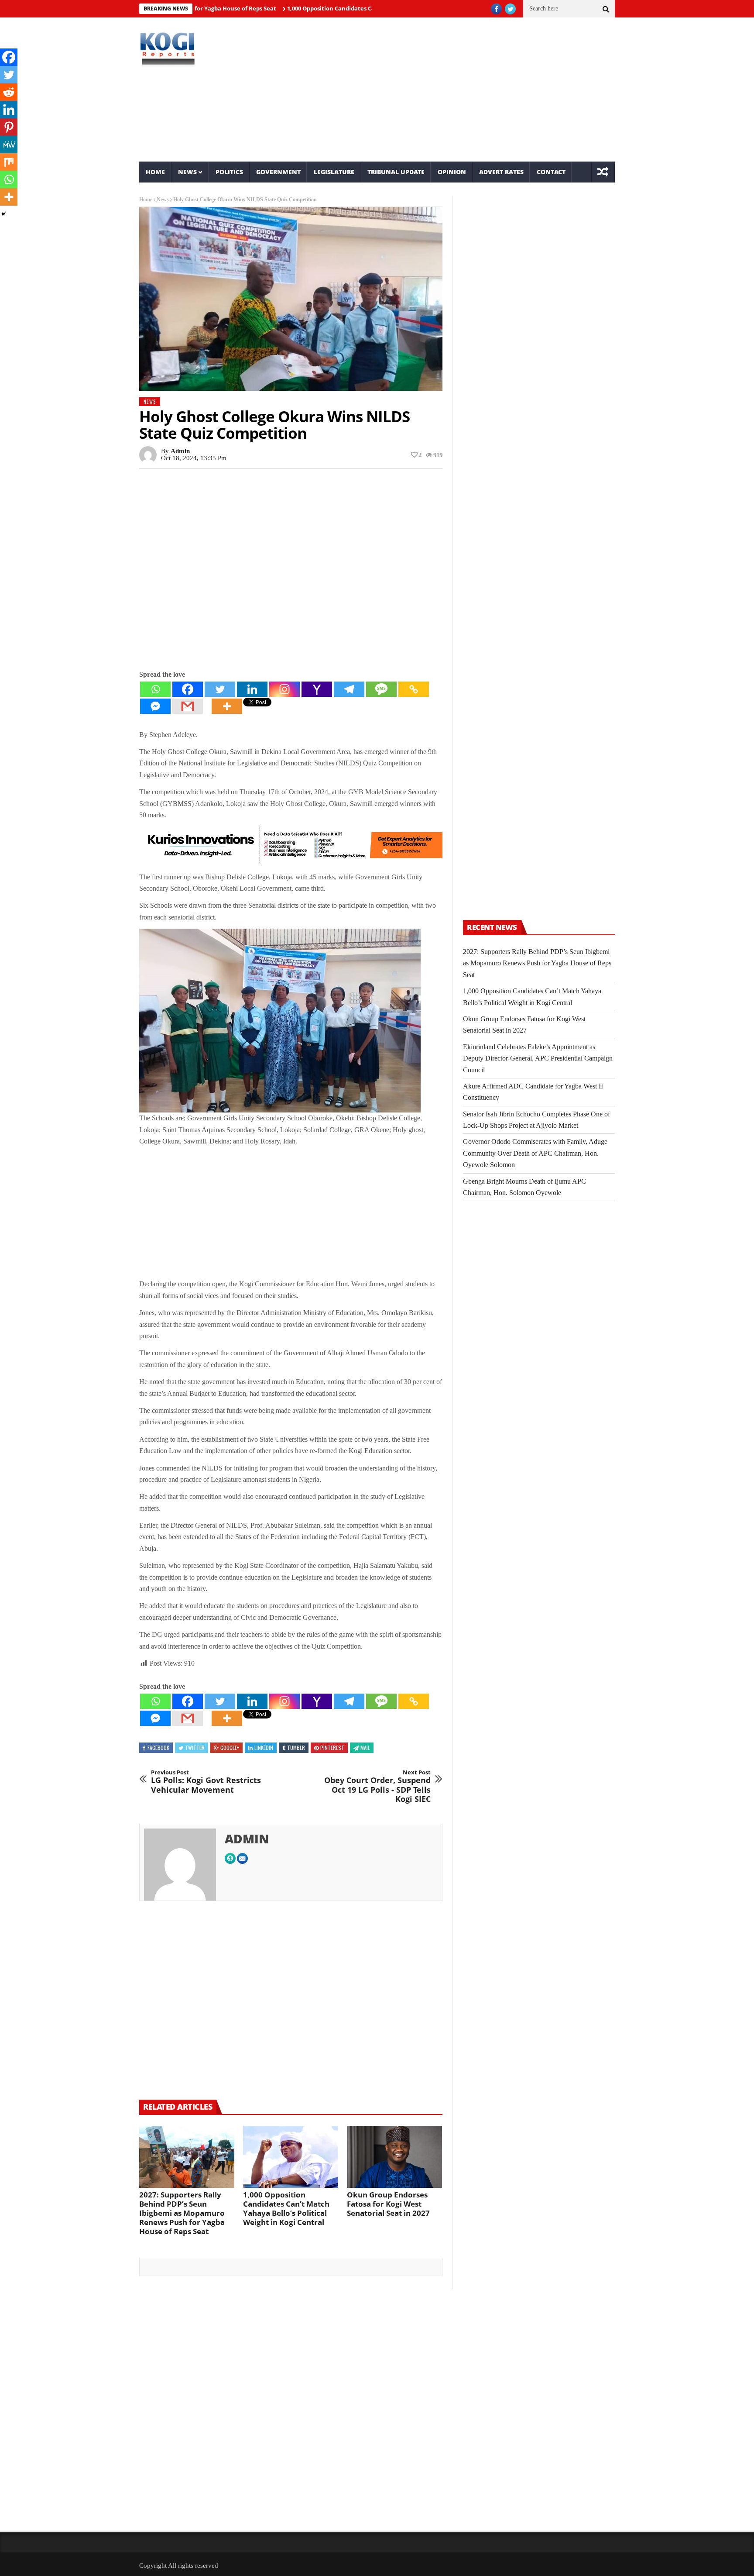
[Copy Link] (414, 689)
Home (155, 172)
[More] (227, 706)
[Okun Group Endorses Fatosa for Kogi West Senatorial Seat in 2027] (394, 2157)
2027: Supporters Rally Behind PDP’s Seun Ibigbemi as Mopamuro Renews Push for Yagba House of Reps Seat (182, 2213)
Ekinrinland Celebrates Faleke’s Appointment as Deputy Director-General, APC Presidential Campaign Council (538, 1058)
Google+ (230, 1748)
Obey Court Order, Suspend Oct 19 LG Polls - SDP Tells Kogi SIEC (377, 1787)
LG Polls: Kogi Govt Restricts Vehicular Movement (206, 1782)
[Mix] (9, 162)
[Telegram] (349, 689)
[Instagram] (284, 689)
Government (278, 172)
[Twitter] (220, 689)
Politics (229, 172)
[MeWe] (9, 145)
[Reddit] (9, 92)
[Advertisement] (458, 90)
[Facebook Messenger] (155, 706)
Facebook (158, 1748)
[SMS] (381, 689)
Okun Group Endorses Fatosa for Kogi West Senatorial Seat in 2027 (388, 2204)
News (187, 172)
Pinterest (332, 1748)
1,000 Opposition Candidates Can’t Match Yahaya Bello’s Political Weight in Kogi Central (348, 8)
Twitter (195, 1748)
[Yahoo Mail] (317, 689)
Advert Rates (501, 172)
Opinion (452, 172)
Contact (551, 172)
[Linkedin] (252, 689)
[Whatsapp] (155, 689)
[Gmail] (188, 706)
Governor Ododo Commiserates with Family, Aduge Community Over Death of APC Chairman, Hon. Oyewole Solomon (535, 1153)
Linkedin (264, 1748)
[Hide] (3, 214)
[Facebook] (188, 689)
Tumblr (296, 1748)
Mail (365, 1748)
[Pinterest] (9, 127)
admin (180, 451)
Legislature (334, 172)
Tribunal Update (396, 172)
